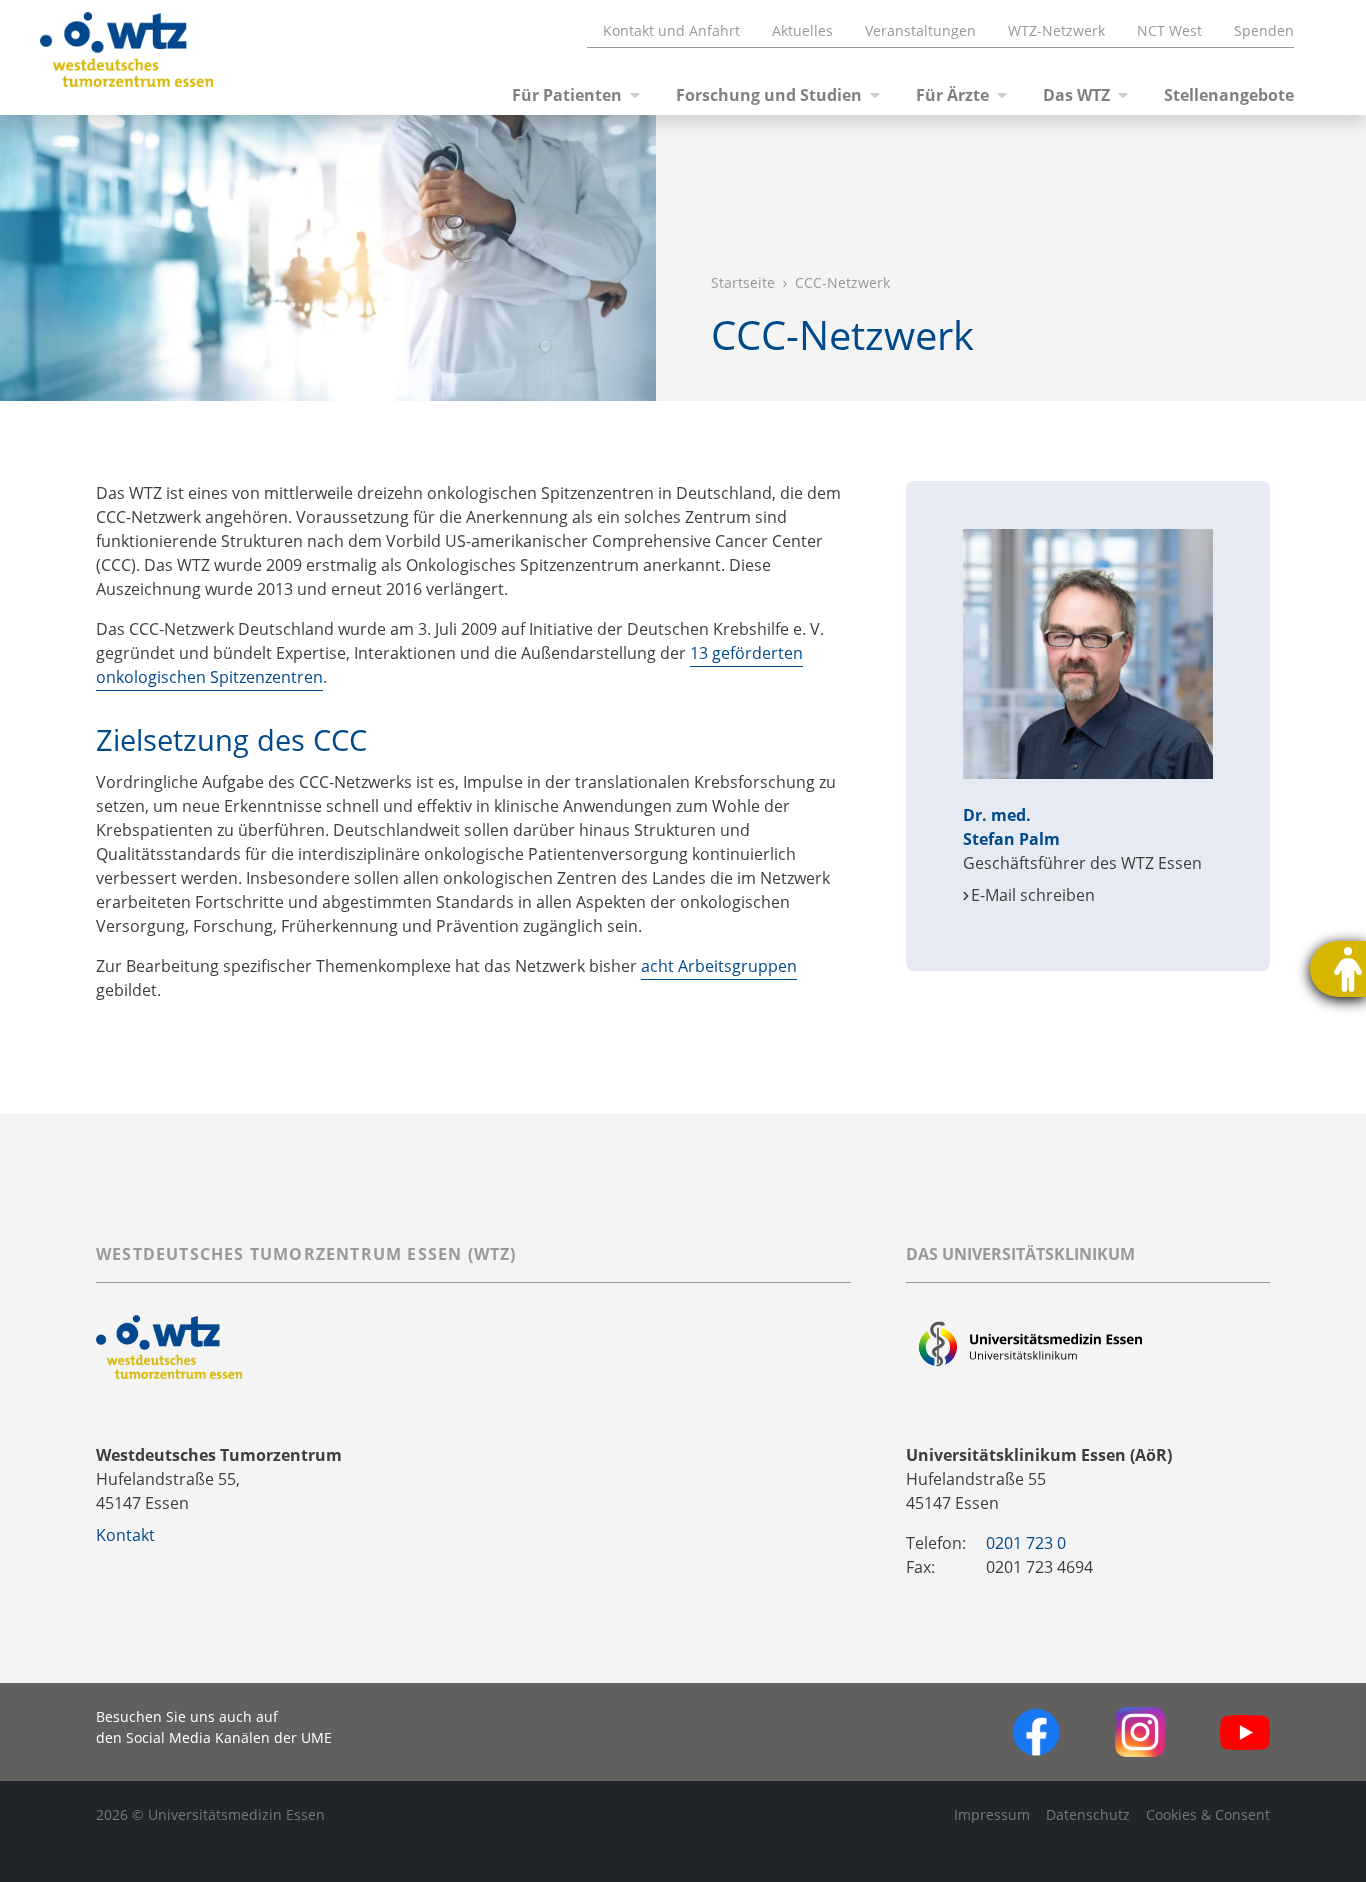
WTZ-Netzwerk (1056, 30)
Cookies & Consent (1208, 1814)
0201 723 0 (1026, 1543)
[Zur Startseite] (102, 58)
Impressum (992, 1814)
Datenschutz (1088, 1814)
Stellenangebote (1229, 95)
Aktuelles (802, 30)
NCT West (1169, 30)
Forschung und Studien (769, 95)
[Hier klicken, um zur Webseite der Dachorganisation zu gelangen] (1030, 1346)
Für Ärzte (952, 95)
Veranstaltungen (920, 30)
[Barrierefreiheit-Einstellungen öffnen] (1338, 969)
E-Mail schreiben (1033, 895)
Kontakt (125, 1535)
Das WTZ (1076, 95)
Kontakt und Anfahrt (671, 30)
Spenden (1264, 30)
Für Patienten (567, 95)
